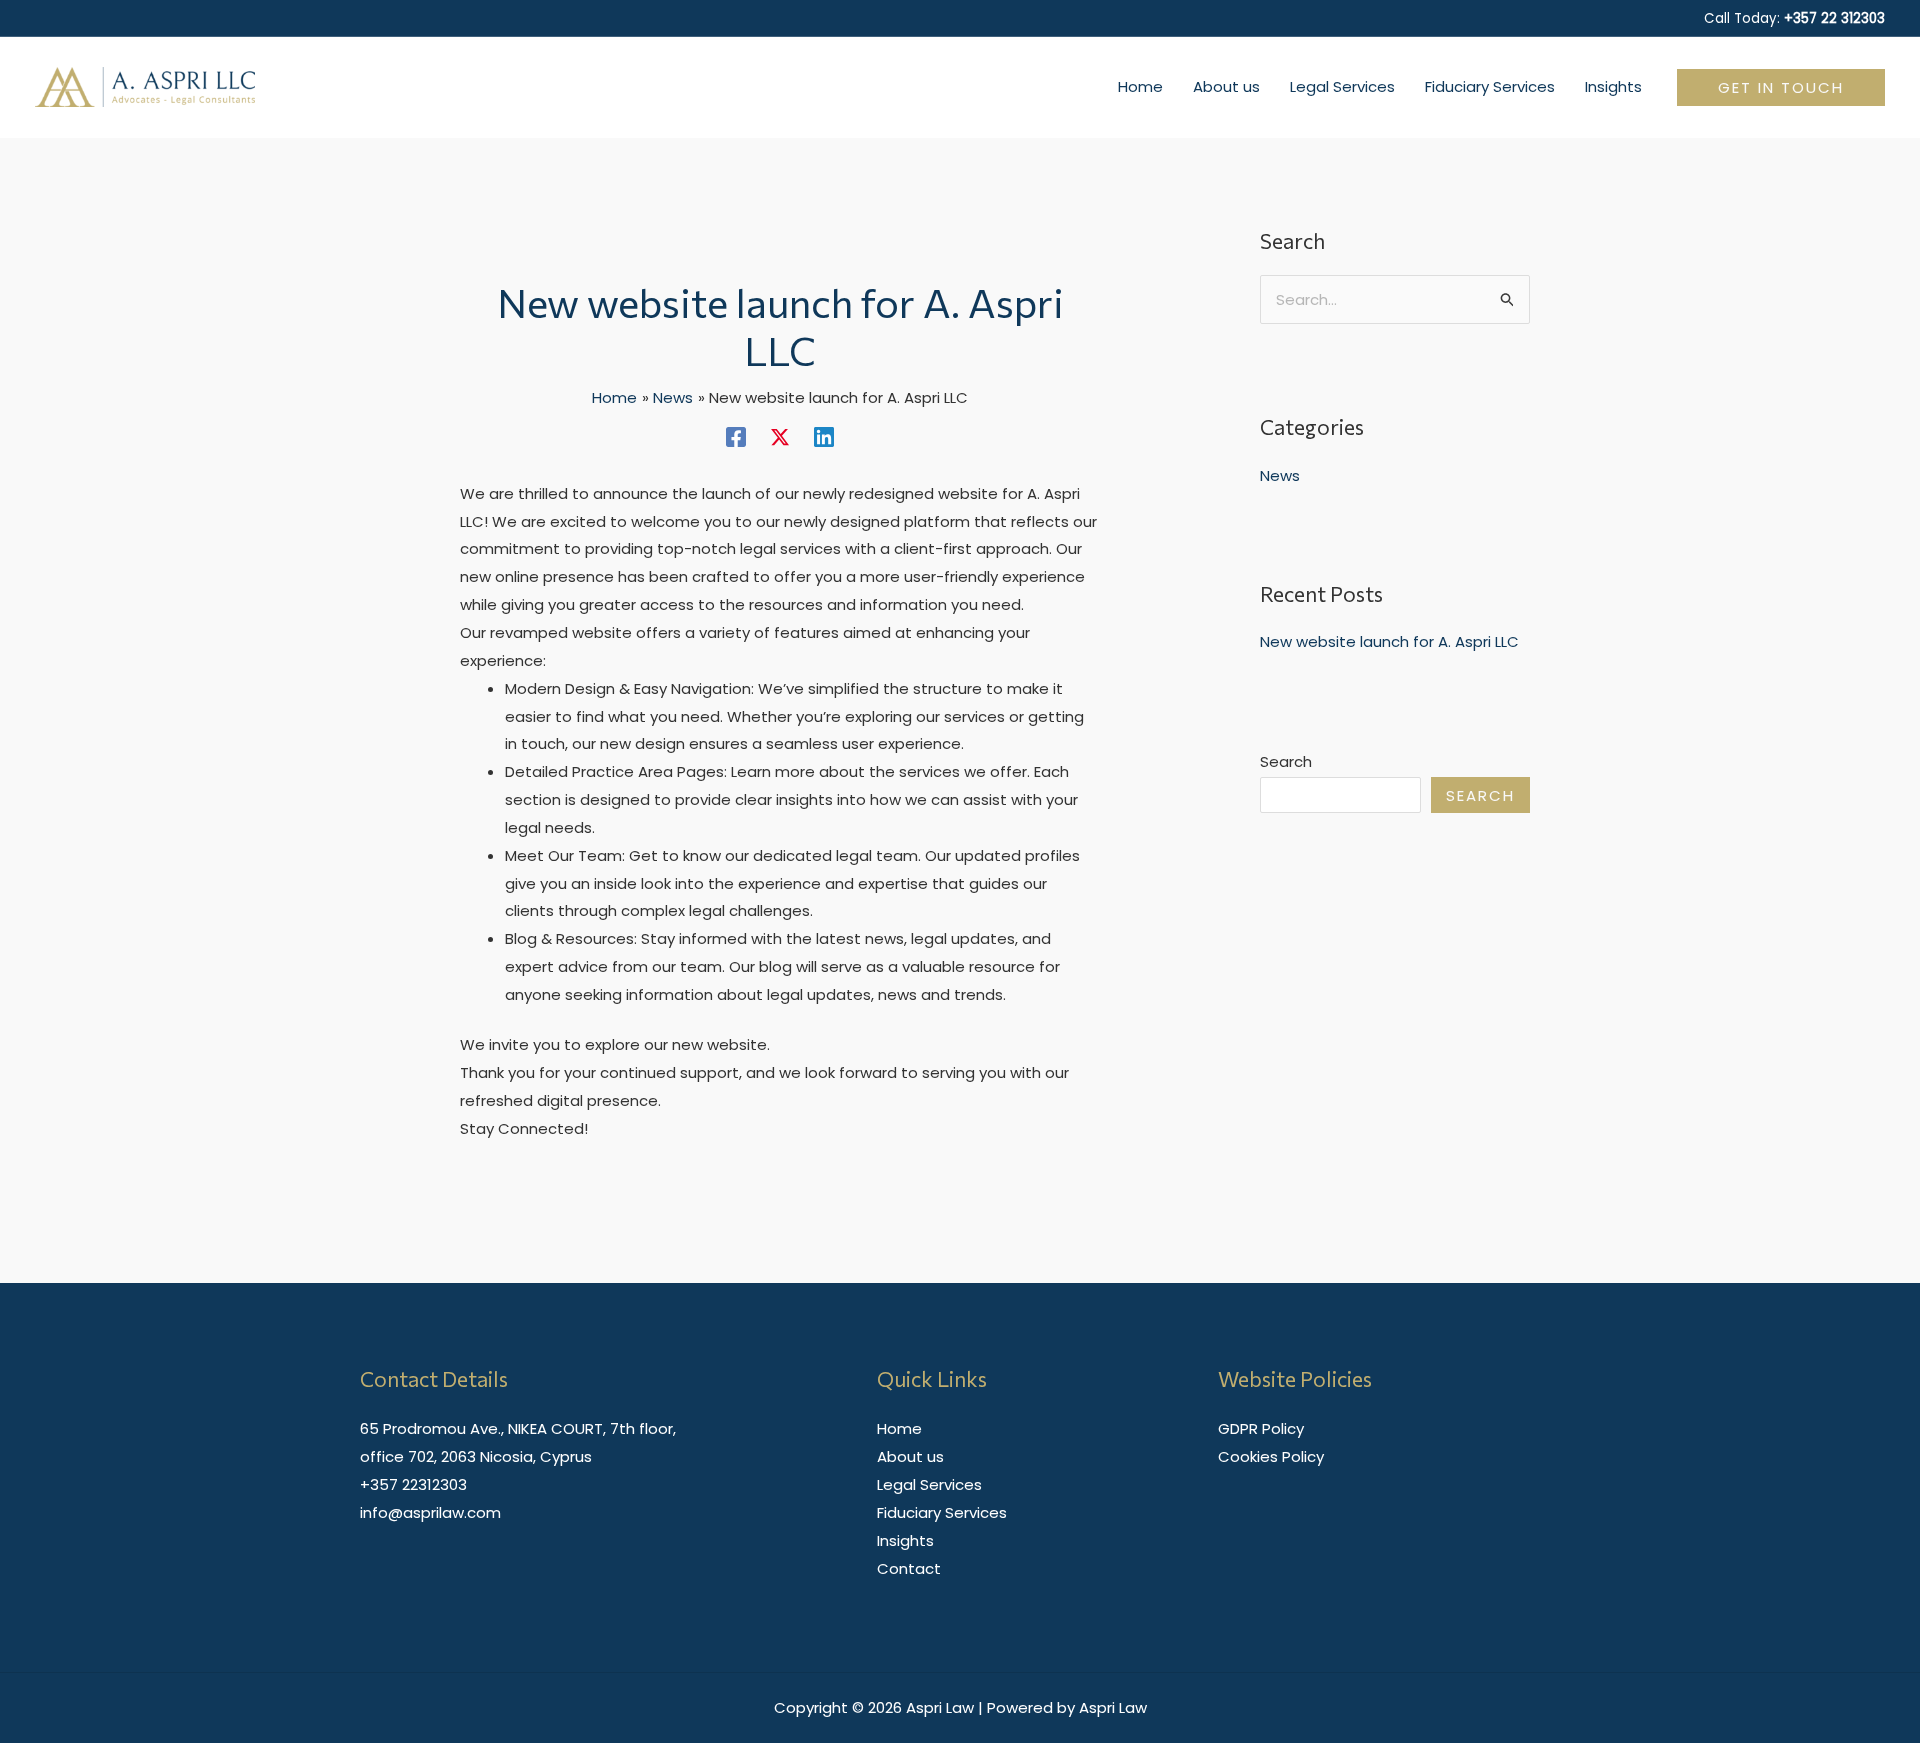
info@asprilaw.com (430, 1512)
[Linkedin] (824, 435)
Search (1286, 761)
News (1280, 475)
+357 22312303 (413, 1484)
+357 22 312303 (1834, 18)
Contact (909, 1568)
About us (910, 1456)
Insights (905, 1540)
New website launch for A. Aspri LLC (1389, 641)
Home (899, 1428)
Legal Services (929, 1484)
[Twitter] (780, 435)
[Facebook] (736, 435)
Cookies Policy (1271, 1456)
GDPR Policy (1261, 1428)
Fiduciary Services (942, 1512)
